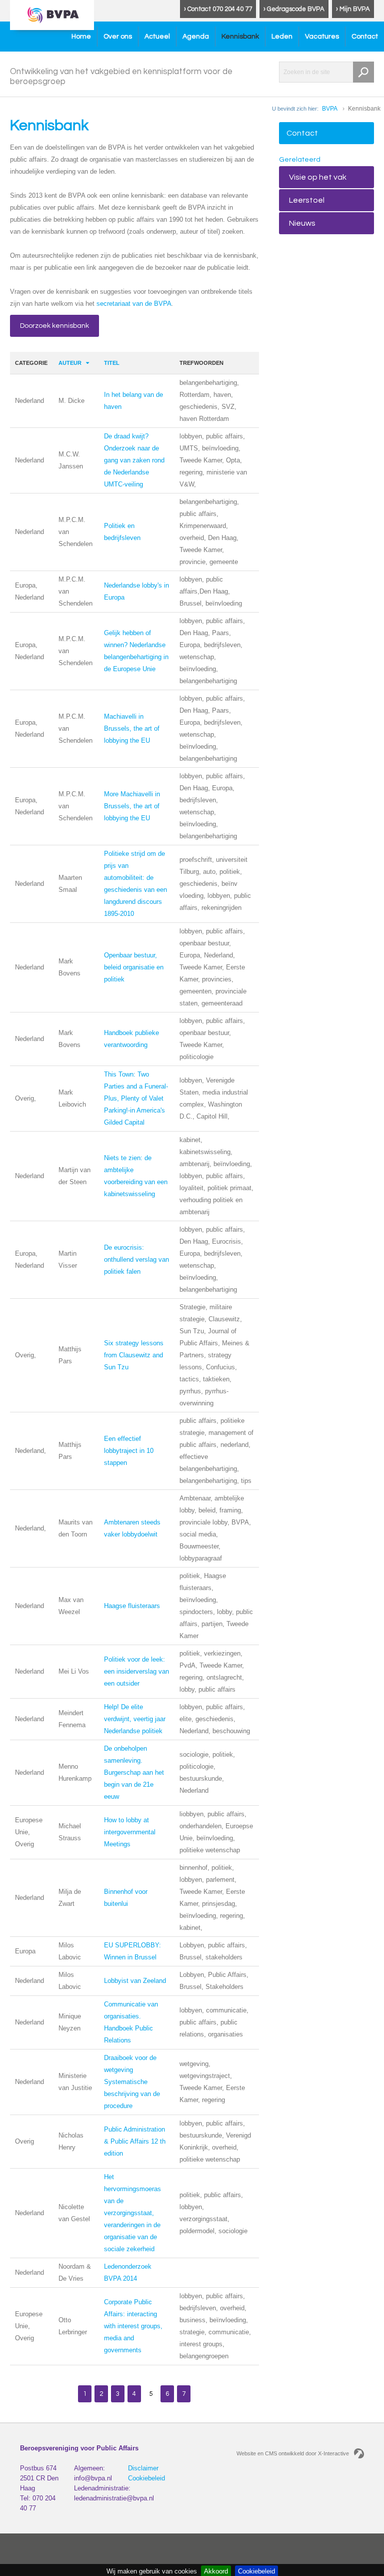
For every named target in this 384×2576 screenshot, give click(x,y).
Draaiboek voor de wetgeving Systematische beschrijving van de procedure (132, 2082)
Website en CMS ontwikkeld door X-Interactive (293, 2453)
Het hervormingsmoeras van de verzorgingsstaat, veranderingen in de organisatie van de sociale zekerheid (132, 2213)
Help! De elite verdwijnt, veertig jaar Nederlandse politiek (135, 1719)
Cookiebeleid (146, 2478)
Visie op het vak (318, 177)
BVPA (330, 109)
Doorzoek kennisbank (54, 326)
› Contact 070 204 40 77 (218, 9)
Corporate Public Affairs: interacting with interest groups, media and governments (133, 2326)
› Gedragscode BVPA (294, 9)
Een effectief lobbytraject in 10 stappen (129, 1451)
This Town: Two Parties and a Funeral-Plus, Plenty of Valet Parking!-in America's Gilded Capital (136, 1098)
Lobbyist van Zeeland (135, 1981)
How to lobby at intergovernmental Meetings (130, 1832)
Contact (365, 37)
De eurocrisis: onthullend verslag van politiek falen (136, 1259)
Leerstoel (307, 200)
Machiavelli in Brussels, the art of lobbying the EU (132, 728)
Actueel (157, 37)
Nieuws (302, 223)
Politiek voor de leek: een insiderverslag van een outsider (136, 1671)
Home (81, 37)
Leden (282, 37)
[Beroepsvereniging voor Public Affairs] (52, 15)
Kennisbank (240, 37)
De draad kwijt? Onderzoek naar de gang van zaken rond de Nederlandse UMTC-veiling (134, 460)
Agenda (196, 37)
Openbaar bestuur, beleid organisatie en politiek (134, 967)
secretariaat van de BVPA (134, 304)
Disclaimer (143, 2468)
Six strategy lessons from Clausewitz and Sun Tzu (134, 1355)
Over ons (118, 37)
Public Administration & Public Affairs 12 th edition (135, 2141)
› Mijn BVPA (353, 9)
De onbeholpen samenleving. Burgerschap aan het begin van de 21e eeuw (134, 1772)
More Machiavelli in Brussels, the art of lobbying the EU (132, 806)
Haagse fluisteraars (132, 1606)
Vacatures (322, 37)
